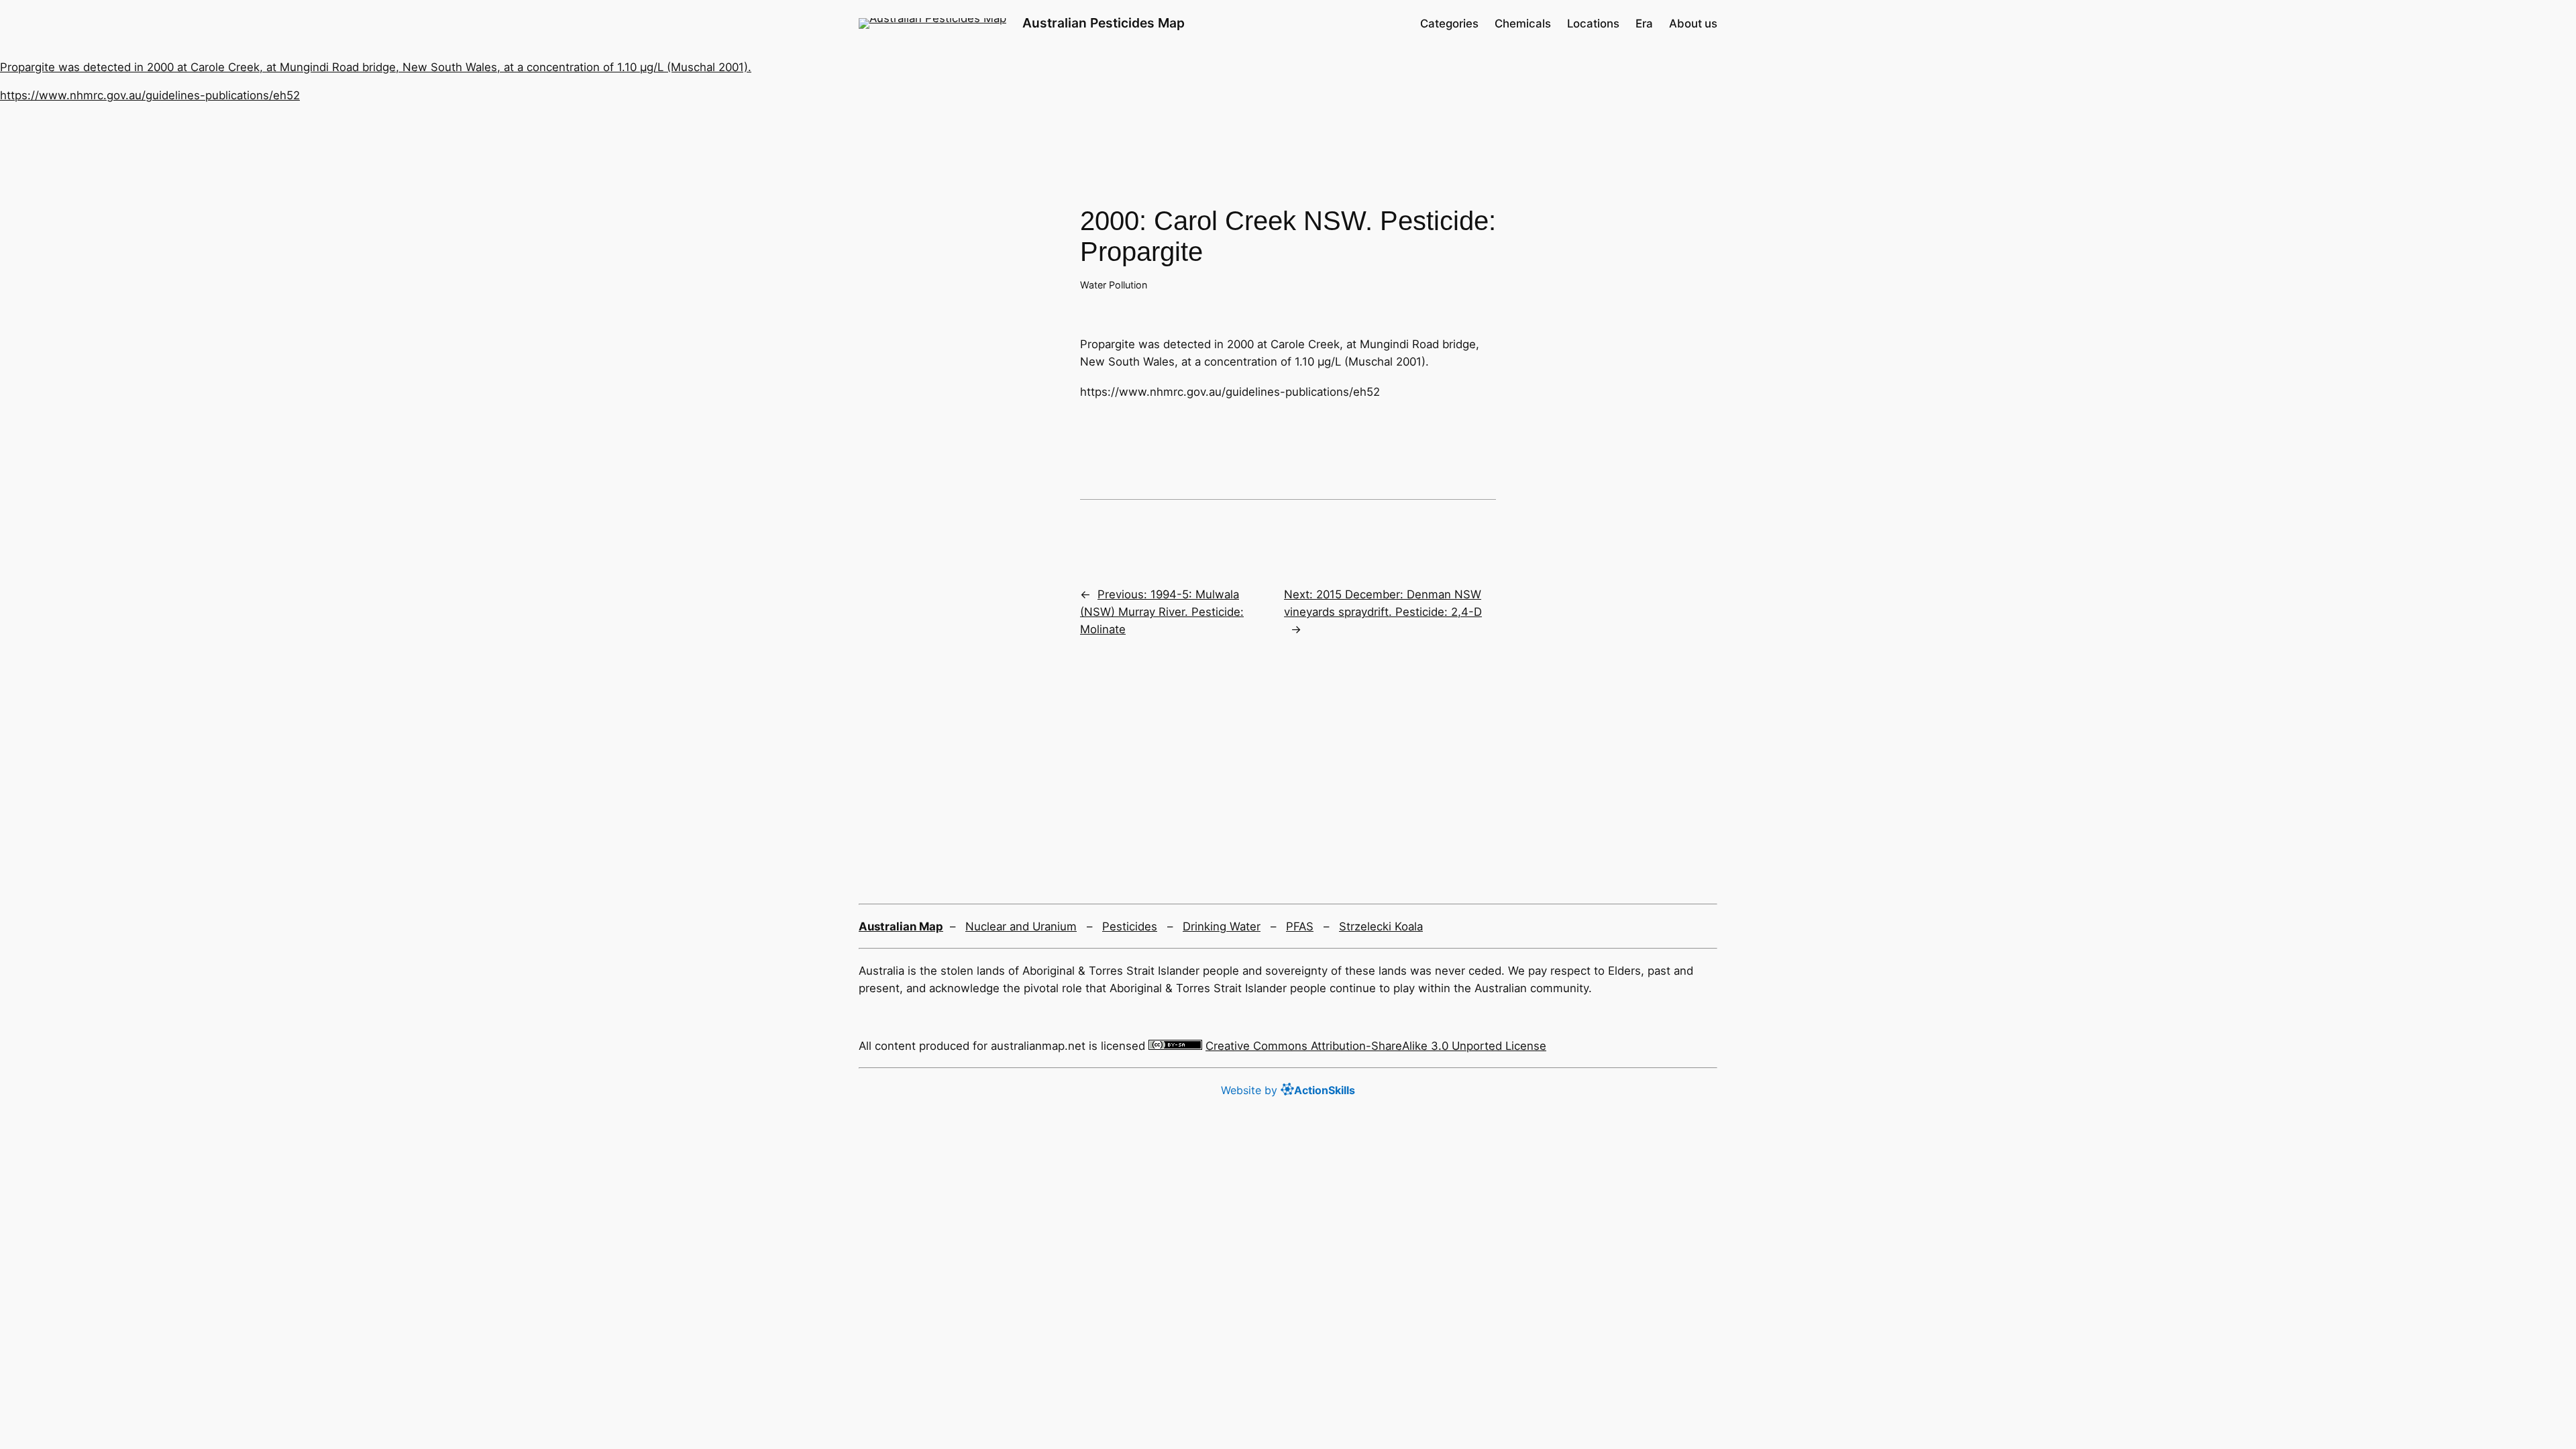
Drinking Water (1222, 926)
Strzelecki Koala (1381, 926)
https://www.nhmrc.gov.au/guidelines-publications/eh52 (150, 95)
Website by (1288, 1090)
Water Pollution (1114, 285)
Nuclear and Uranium (1021, 926)
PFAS (1300, 926)
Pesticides (1130, 926)
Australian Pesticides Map (1104, 23)
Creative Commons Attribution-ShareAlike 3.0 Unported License (1376, 1046)
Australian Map (901, 926)
